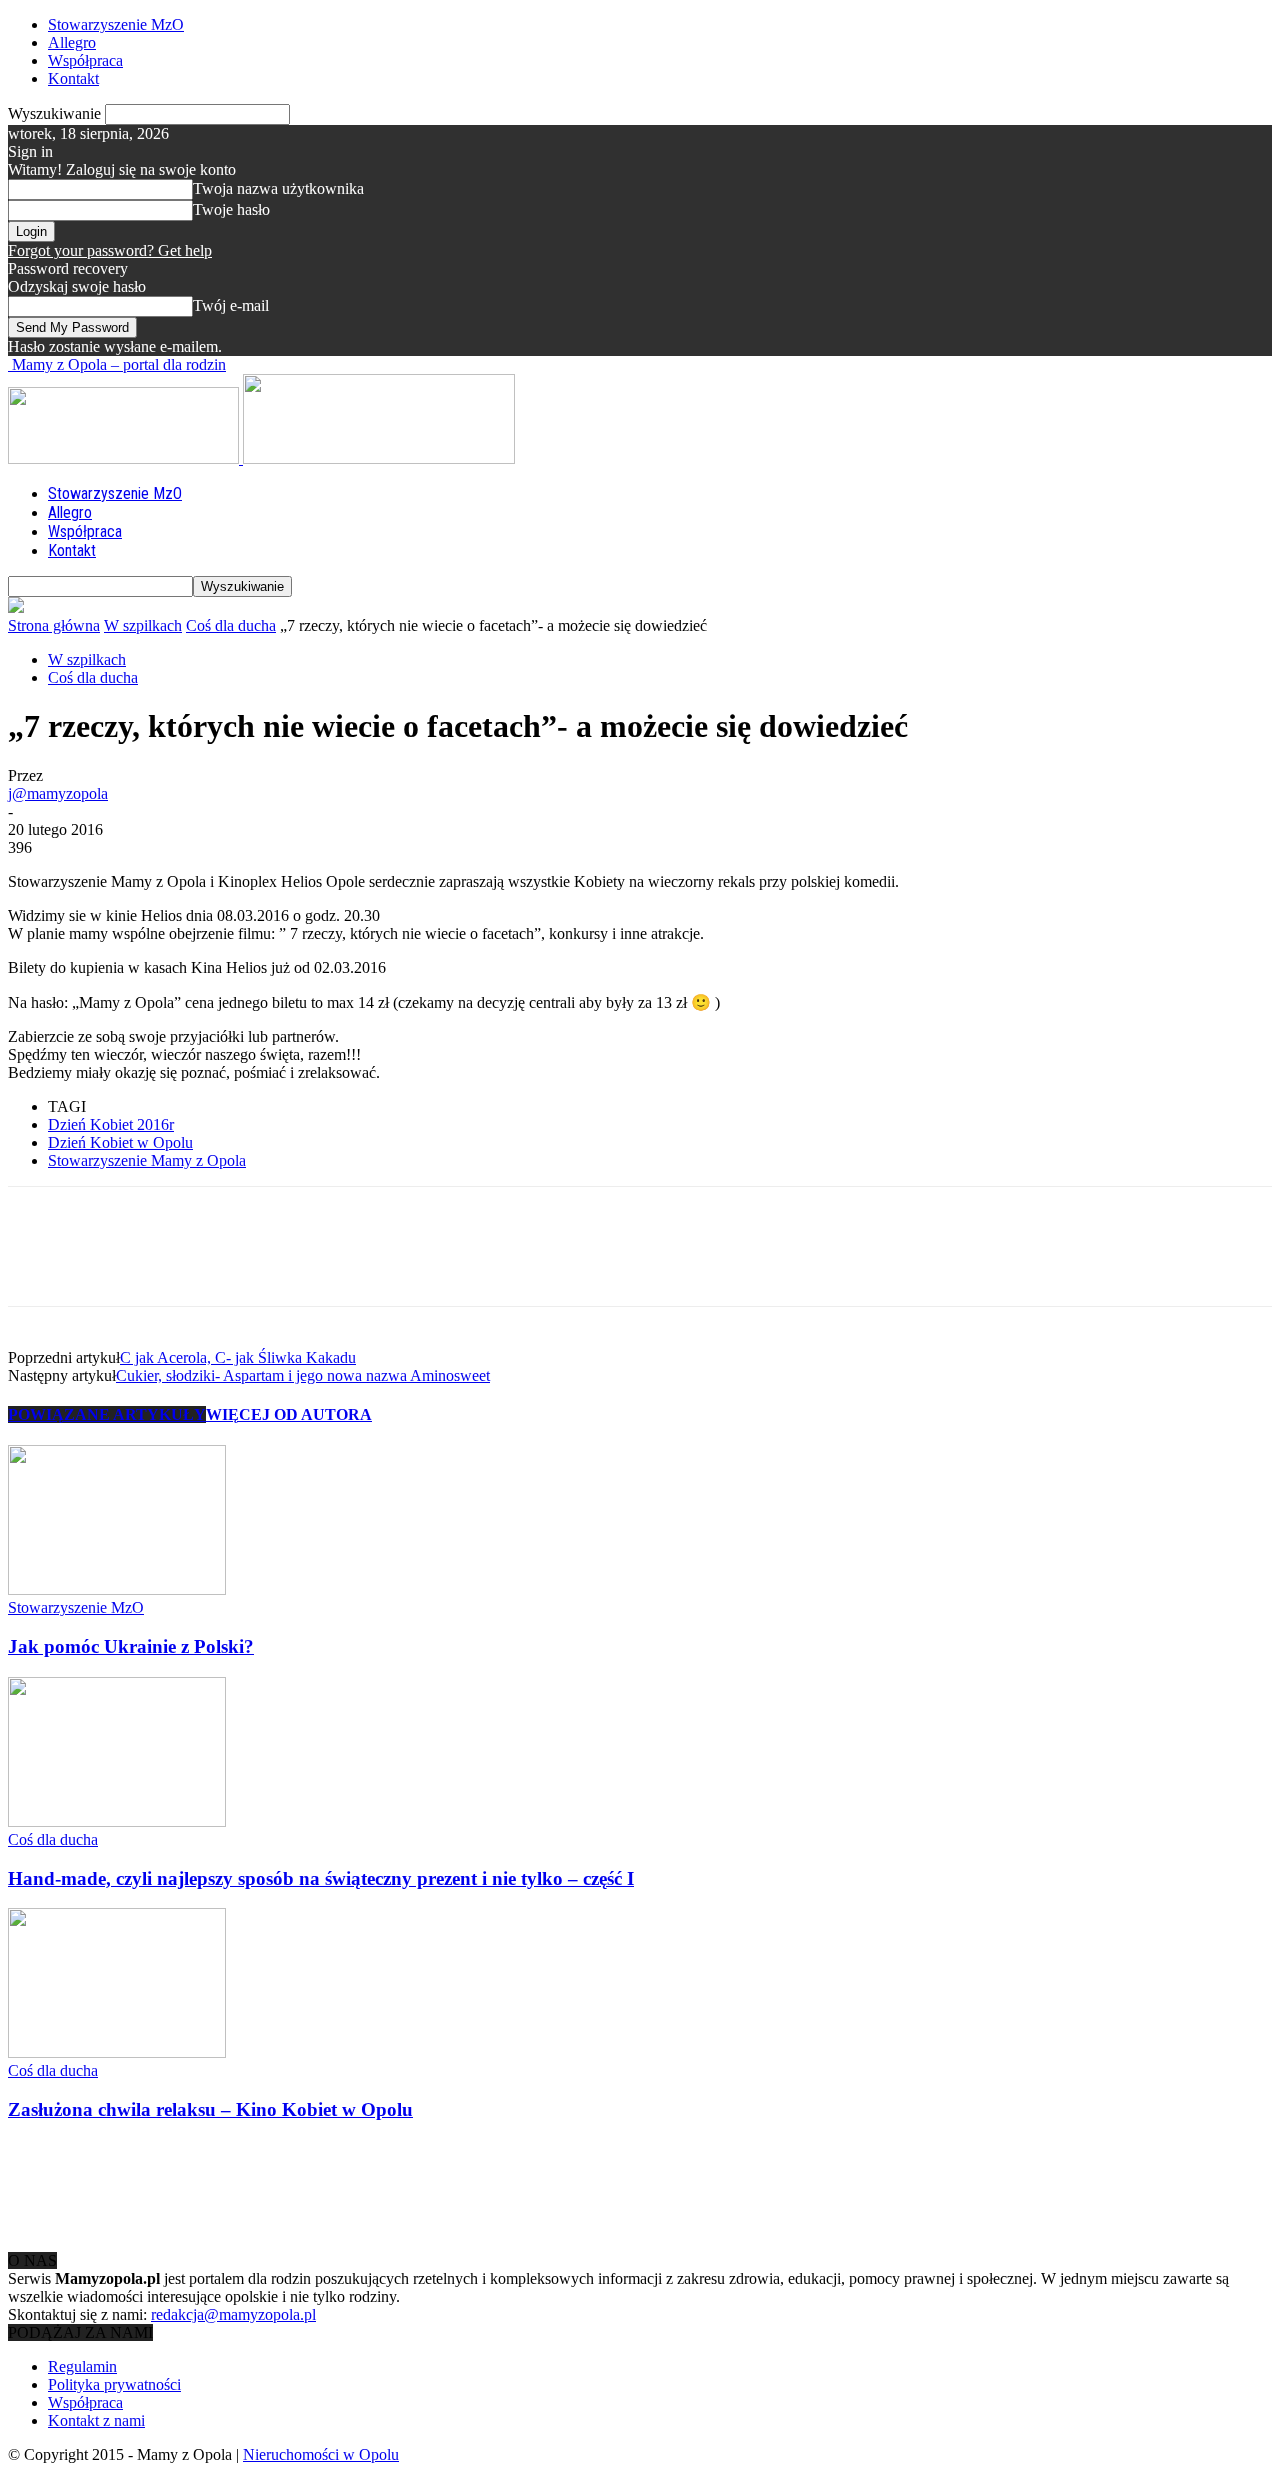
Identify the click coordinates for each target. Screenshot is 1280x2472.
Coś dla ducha (231, 625)
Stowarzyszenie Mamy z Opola (147, 1160)
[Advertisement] (372, 2185)
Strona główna (54, 625)
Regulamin (82, 2366)
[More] (330, 1264)
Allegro (72, 42)
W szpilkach (143, 625)
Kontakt (73, 78)
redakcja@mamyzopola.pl (233, 2314)
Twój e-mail (231, 305)
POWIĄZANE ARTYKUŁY (107, 1414)
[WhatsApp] (257, 1264)
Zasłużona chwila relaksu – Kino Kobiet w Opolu (210, 2109)
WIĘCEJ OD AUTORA (289, 1414)
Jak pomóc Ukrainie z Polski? (131, 1646)
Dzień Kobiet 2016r (111, 1124)
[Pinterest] (185, 1264)
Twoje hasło (231, 209)
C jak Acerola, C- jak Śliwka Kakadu (238, 1357)
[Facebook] (41, 1264)
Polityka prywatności (114, 2384)
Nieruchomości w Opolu (321, 2454)
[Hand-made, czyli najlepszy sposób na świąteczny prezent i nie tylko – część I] (117, 1821)
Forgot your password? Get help (110, 250)
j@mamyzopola (58, 793)
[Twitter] (113, 1264)
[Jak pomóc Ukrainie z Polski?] (117, 1589)
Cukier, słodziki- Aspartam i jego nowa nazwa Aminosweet (303, 1375)
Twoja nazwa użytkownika (278, 188)
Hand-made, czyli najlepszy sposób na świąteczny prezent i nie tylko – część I (321, 1878)
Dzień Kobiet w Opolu (120, 1142)
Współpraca (85, 60)
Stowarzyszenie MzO (116, 24)
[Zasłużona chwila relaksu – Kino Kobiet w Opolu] (117, 2052)
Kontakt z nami (96, 2420)
